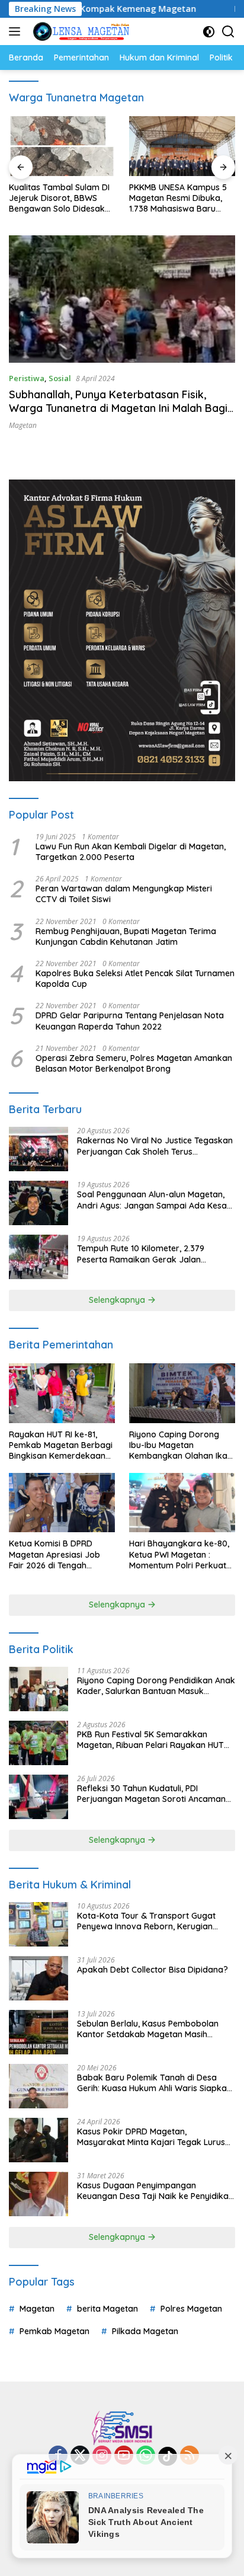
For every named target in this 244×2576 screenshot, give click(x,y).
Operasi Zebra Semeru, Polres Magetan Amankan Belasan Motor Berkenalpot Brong (134, 1063)
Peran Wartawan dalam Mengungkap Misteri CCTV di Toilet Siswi (124, 894)
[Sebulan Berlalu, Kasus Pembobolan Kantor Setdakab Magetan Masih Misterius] (38, 2032)
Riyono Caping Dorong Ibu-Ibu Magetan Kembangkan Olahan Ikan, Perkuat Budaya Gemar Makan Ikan (182, 1445)
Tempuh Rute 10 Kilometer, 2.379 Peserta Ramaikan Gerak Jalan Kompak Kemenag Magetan (141, 1254)
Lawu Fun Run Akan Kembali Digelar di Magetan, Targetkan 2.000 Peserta (131, 852)
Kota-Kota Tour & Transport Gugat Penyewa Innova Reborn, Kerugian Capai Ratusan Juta (146, 1921)
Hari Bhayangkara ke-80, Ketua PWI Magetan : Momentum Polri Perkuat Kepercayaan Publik (179, 1554)
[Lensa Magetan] (80, 31)
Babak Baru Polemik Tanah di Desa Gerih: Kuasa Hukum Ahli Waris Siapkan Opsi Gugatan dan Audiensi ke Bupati (154, 2083)
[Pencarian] (228, 32)
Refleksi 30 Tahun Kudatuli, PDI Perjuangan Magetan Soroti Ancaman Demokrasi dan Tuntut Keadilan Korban (155, 1794)
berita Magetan (107, 2309)
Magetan (23, 425)
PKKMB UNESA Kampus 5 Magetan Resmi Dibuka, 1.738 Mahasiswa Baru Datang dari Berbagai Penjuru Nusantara (178, 198)
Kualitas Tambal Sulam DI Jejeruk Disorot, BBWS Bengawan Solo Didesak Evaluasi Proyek (59, 198)
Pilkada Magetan (145, 2331)
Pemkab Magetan (54, 2331)
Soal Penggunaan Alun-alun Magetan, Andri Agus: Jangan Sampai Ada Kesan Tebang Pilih (154, 1200)
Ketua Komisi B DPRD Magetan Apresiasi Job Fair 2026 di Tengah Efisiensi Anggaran (54, 1554)
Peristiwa (27, 378)
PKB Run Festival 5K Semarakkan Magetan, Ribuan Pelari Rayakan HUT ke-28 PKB (150, 1740)
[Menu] (17, 31)
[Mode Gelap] (209, 32)
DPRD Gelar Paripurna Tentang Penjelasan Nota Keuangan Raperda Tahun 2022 (130, 1021)
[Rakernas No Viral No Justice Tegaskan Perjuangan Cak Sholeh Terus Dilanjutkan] (38, 1149)
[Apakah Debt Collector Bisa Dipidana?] (38, 1978)
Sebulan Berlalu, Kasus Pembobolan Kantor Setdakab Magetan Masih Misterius (148, 2029)
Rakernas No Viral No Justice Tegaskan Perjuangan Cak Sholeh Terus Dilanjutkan (155, 1146)
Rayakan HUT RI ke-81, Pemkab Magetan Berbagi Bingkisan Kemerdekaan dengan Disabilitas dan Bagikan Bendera (61, 1445)
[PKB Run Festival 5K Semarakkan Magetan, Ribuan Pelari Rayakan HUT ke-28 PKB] (38, 1743)
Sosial (60, 378)
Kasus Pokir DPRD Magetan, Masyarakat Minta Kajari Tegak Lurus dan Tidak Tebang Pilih (151, 2137)
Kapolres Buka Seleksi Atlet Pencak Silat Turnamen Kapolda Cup (135, 979)
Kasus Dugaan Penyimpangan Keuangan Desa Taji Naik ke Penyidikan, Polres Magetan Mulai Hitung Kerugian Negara (156, 2191)
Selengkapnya (118, 1300)
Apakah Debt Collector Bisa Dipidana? (152, 1970)
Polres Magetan (191, 2309)
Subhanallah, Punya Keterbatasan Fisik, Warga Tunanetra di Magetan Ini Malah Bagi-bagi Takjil (120, 408)
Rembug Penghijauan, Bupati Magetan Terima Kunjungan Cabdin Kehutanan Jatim (126, 937)
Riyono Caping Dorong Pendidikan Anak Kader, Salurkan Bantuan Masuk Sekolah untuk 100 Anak (156, 1686)
